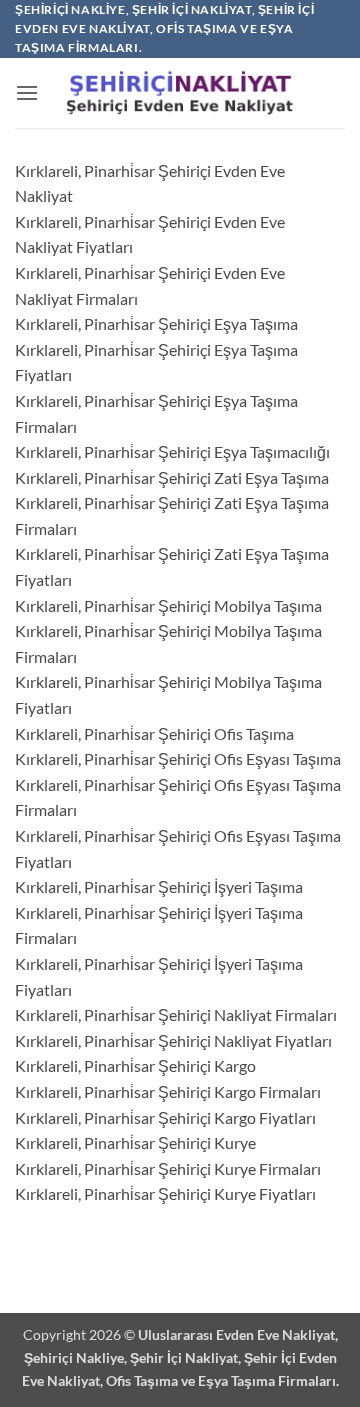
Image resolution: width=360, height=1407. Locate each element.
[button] (27, 92)
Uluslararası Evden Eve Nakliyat (236, 1334)
